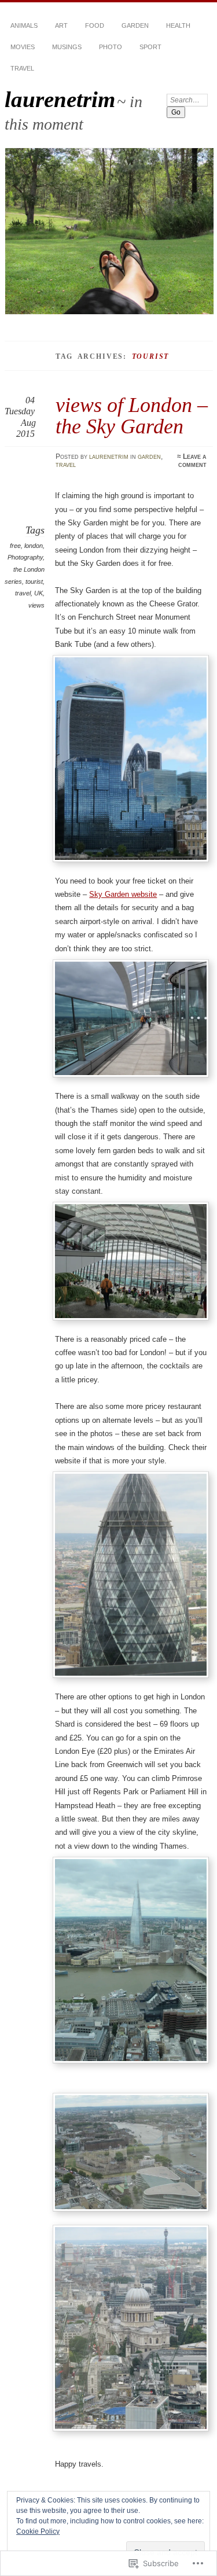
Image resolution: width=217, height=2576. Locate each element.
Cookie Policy (38, 2531)
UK (38, 593)
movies (23, 47)
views (36, 605)
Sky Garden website (123, 894)
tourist (34, 582)
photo (111, 47)
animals (24, 25)
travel (22, 68)
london (34, 546)
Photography (25, 557)
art (61, 25)
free (15, 546)
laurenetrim (60, 99)
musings (67, 47)
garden (135, 25)
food (95, 25)
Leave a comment (192, 461)
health (178, 25)
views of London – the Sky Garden (132, 415)
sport (150, 47)
